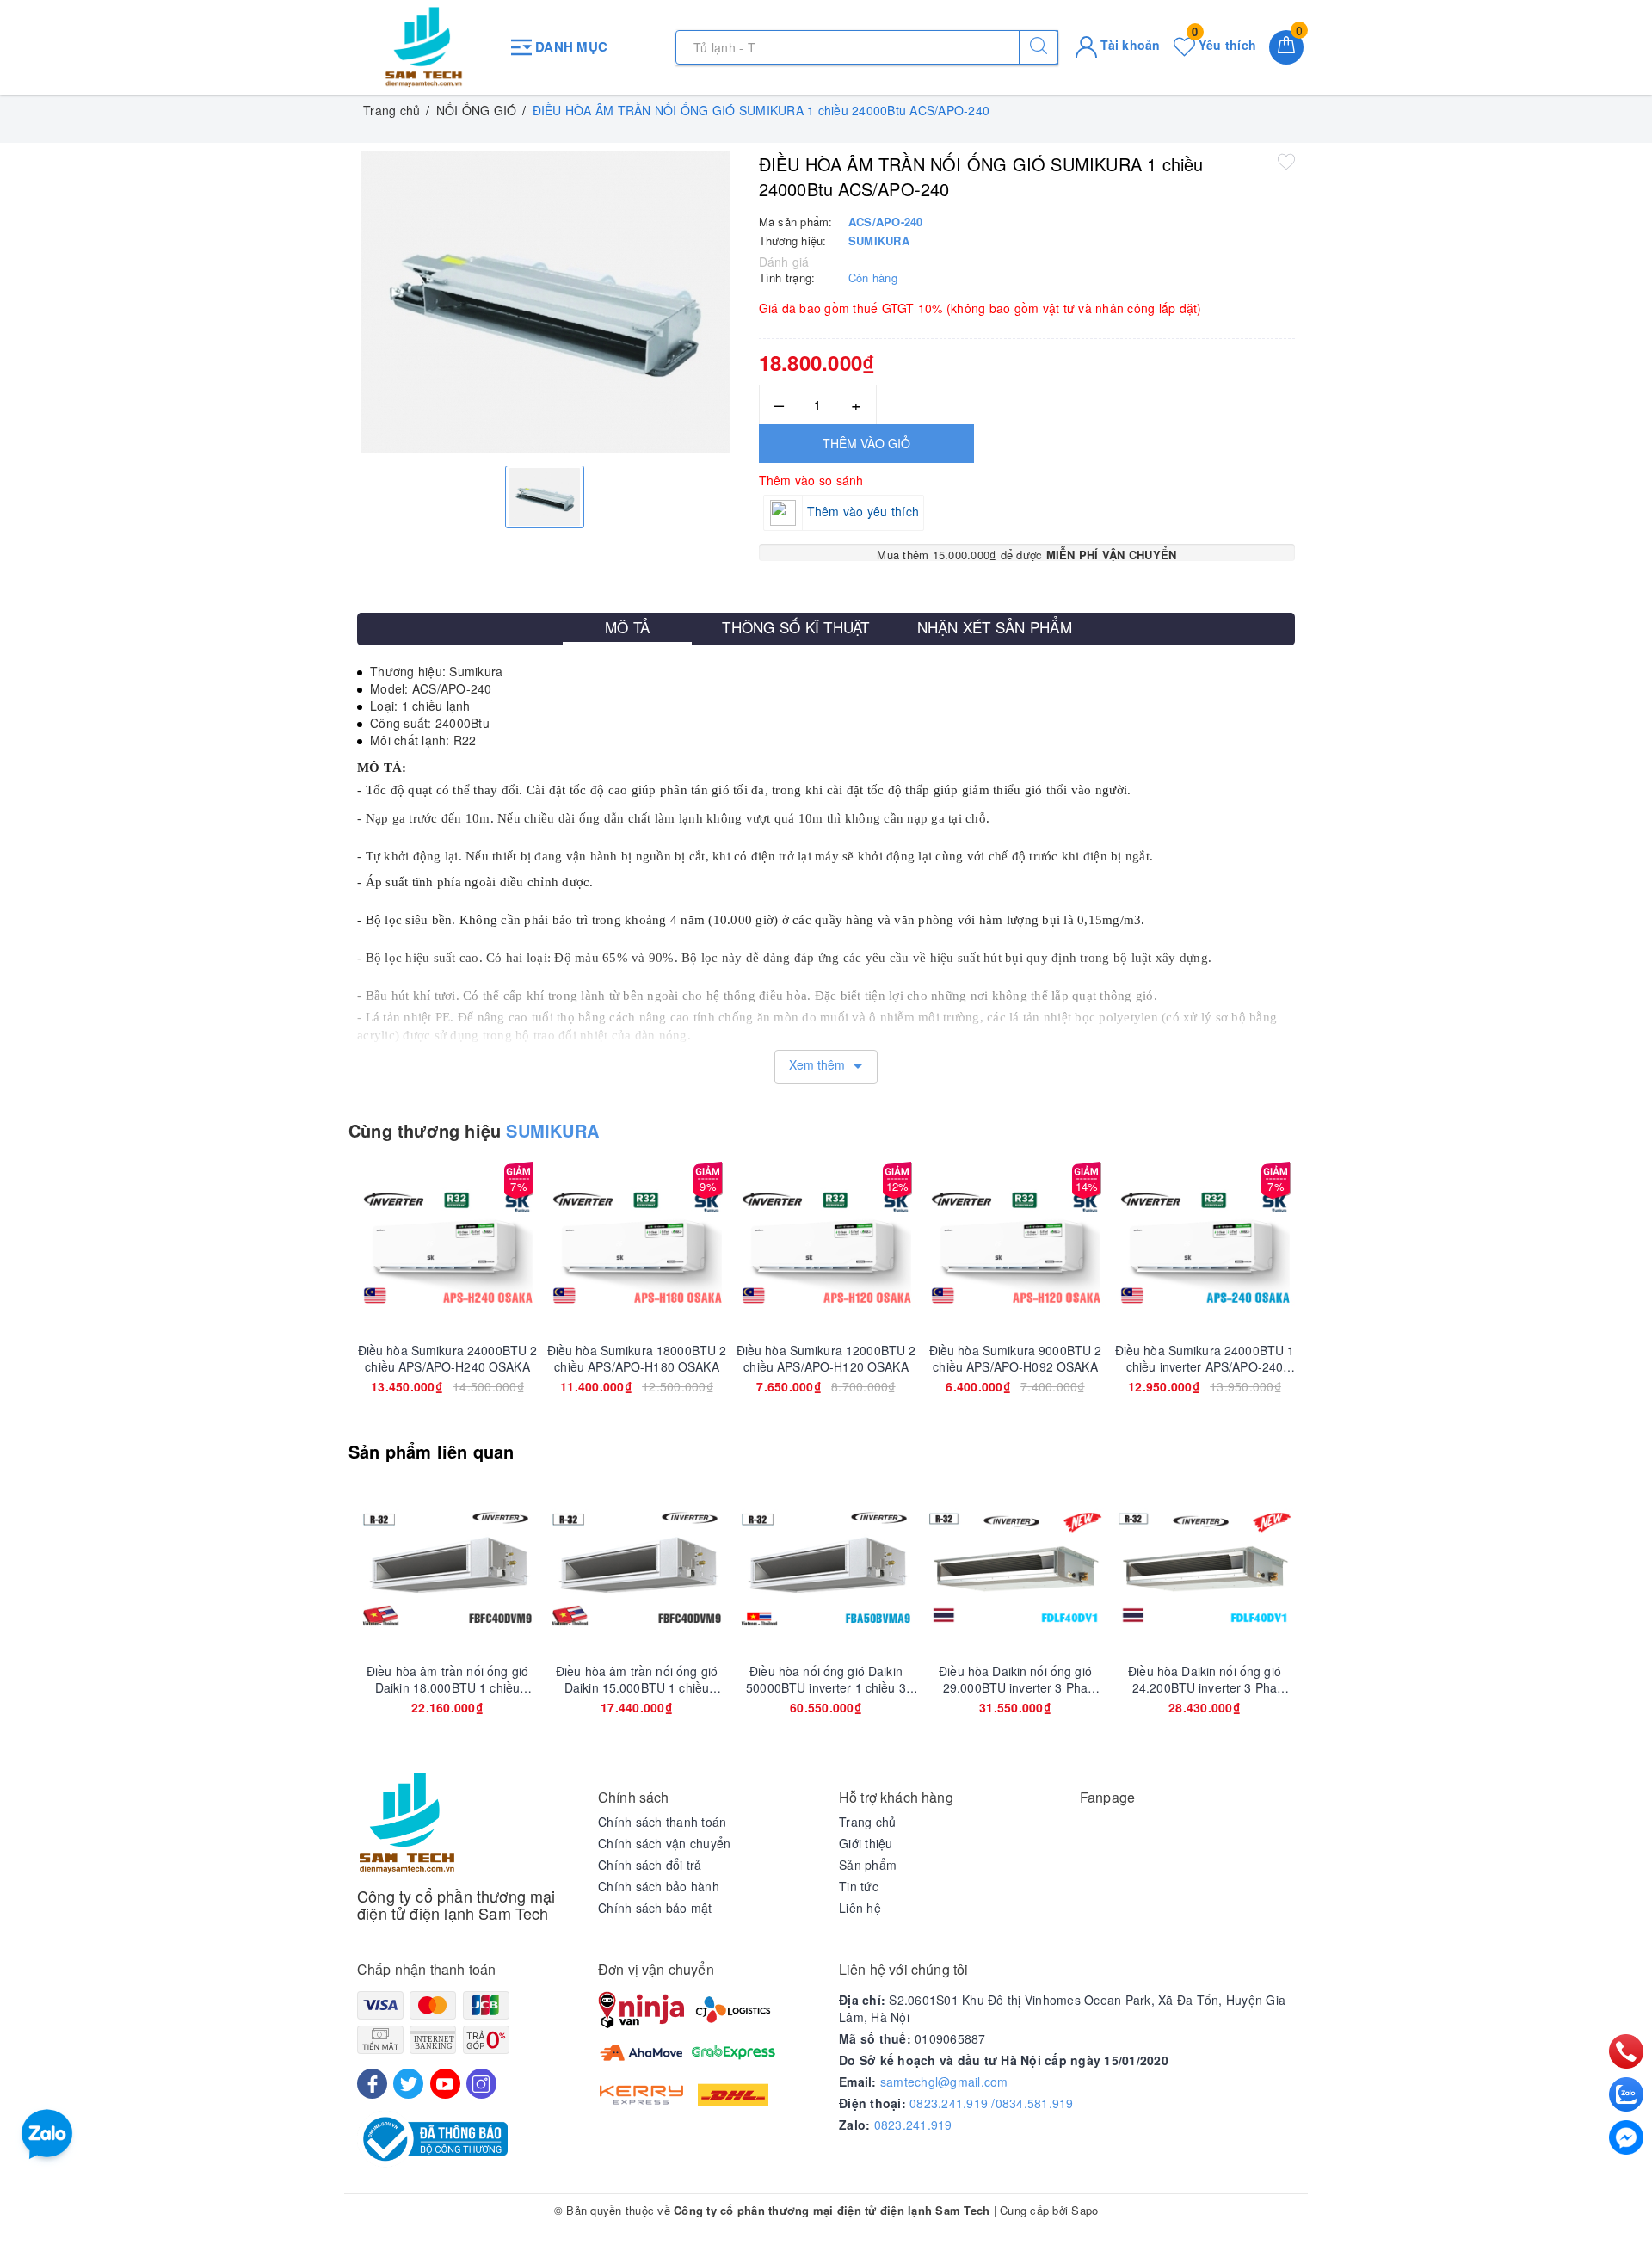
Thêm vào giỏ (866, 443)
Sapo (1085, 2210)
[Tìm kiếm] (1039, 47)
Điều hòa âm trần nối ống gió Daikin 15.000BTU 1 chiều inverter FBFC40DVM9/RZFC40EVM (637, 1679)
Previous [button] (310, 1298)
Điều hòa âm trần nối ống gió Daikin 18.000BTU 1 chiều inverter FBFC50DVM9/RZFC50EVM (447, 1679)
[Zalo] (1626, 2094)
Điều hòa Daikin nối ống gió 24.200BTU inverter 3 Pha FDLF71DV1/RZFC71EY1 (1205, 1679)
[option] (545, 302)
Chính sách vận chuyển (664, 1843)
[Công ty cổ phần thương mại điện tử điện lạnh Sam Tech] (424, 47)
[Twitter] (408, 2084)
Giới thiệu (866, 1843)
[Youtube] (445, 2084)
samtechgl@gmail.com (944, 2082)
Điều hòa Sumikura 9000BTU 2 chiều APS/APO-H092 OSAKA (1016, 1358)
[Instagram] (481, 2084)
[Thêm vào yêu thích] (1286, 161)
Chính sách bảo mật (655, 1908)
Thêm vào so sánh (811, 480)
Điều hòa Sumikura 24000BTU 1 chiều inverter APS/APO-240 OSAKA (1205, 1358)
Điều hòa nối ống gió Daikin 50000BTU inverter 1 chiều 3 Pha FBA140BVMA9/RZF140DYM (826, 1679)
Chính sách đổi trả (650, 1865)
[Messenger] (1626, 2137)
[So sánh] (528, 1248)
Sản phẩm (868, 1865)
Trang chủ (867, 1822)
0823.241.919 (913, 2125)
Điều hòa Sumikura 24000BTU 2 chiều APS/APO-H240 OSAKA (448, 1358)
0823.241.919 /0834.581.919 (992, 2103)
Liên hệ (860, 1908)
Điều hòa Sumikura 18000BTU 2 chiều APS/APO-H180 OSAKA (637, 1358)
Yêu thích (1224, 45)
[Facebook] (372, 2084)
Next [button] (1342, 1298)
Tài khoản (1129, 45)
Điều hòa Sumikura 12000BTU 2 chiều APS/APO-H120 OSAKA (826, 1358)
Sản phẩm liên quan (431, 1451)
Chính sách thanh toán (662, 1822)
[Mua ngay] (367, 1248)
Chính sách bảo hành (659, 1886)
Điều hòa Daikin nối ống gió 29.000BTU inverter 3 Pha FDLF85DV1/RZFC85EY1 (1015, 1679)
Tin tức (859, 1886)
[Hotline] (1627, 2051)
